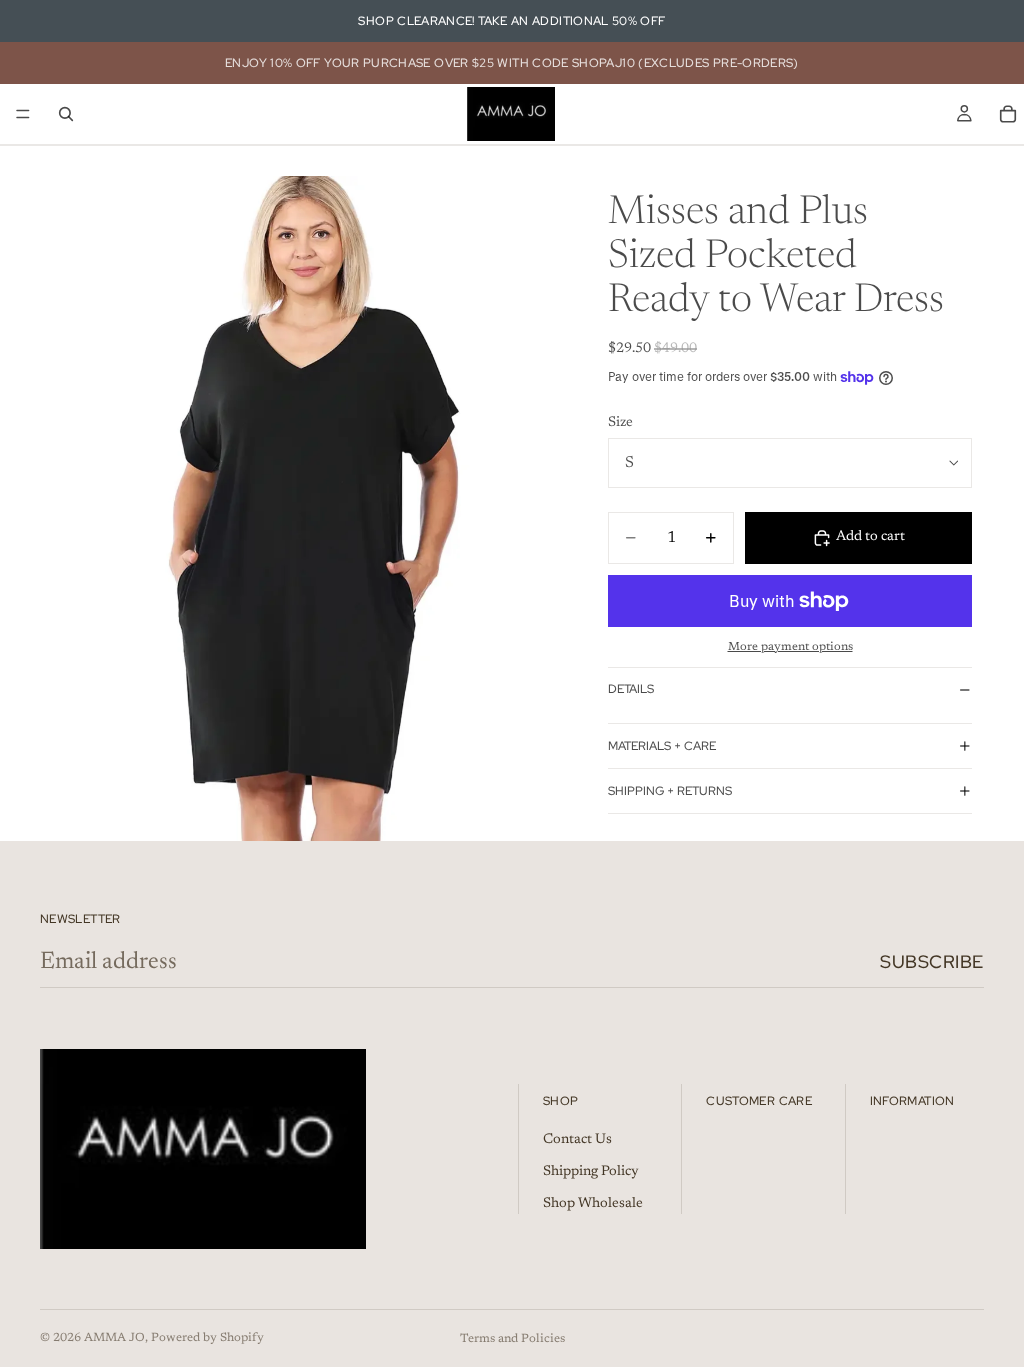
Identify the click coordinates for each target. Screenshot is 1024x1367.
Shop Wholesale (593, 1204)
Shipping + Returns (670, 791)
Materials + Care (662, 746)
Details (631, 689)
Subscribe (932, 961)
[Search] (66, 114)
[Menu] (23, 114)
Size (620, 423)
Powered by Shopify (207, 1338)
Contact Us (577, 1141)
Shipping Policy (591, 1172)
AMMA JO (114, 1338)
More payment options (790, 647)
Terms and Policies (512, 1339)
